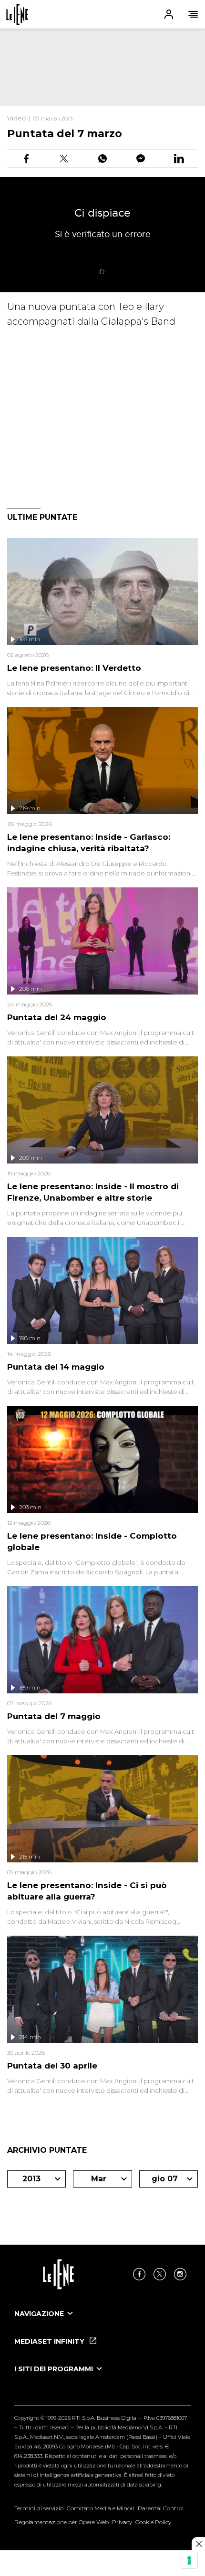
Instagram (180, 2274)
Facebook (139, 2274)
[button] (102, 14)
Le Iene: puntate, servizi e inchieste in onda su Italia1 (17, 15)
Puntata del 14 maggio (56, 1367)
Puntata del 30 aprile (52, 2066)
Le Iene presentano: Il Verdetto (74, 668)
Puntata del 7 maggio (54, 1716)
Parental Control (161, 2508)
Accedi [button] (169, 14)
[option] (102, 2322)
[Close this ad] (198, 2544)
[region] (102, 67)
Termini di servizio (39, 2508)
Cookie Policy (153, 2522)
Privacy (122, 2522)
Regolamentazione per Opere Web (61, 2522)
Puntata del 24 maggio (57, 1017)
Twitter (160, 2274)
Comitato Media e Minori (101, 2508)
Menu (193, 14)
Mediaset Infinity (50, 2341)
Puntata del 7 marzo (65, 134)
